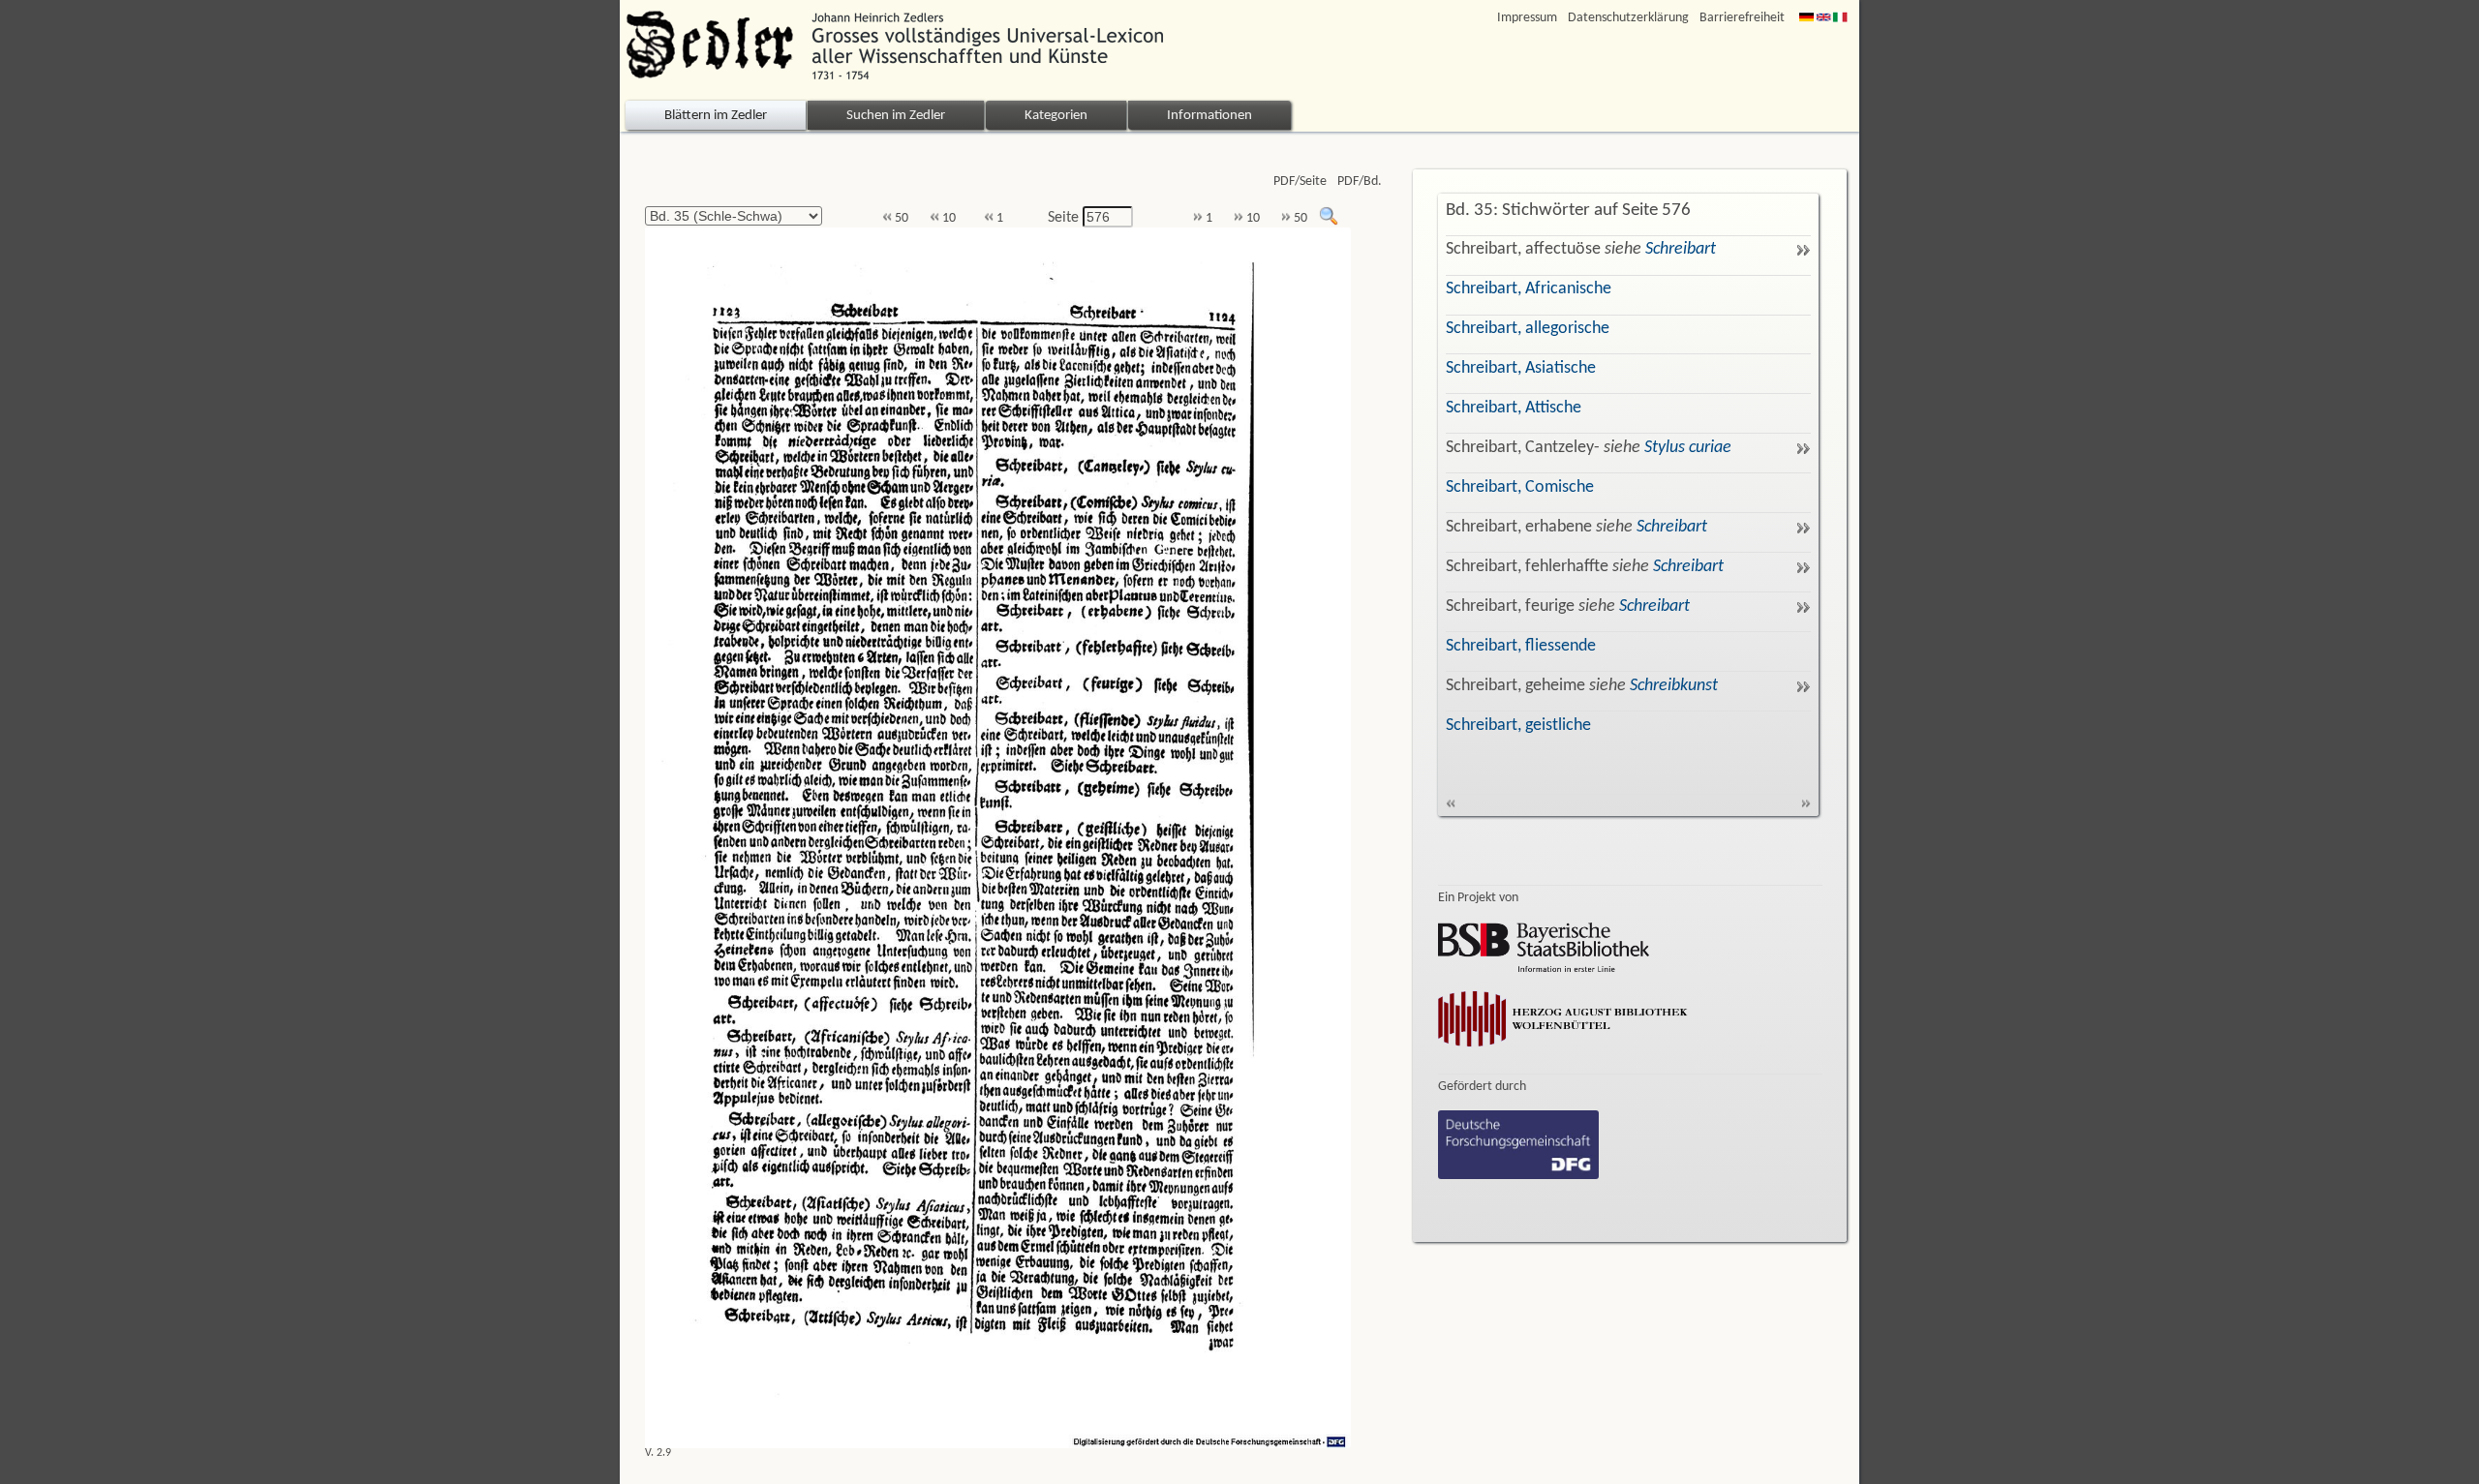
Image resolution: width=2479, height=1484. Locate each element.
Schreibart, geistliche (1518, 726)
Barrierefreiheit (1742, 18)
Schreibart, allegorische (1528, 329)
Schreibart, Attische (1514, 408)
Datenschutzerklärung (1628, 18)
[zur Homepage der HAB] (1563, 1050)
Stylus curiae (1688, 448)
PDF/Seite (1300, 182)
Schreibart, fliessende (1521, 646)
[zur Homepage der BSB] (1544, 968)
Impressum (1527, 18)
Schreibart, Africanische (1529, 289)
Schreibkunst (1674, 686)
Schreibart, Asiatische (1521, 368)
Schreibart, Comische (1520, 487)
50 (900, 218)
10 (948, 218)
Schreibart (1681, 249)
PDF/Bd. (1360, 182)
